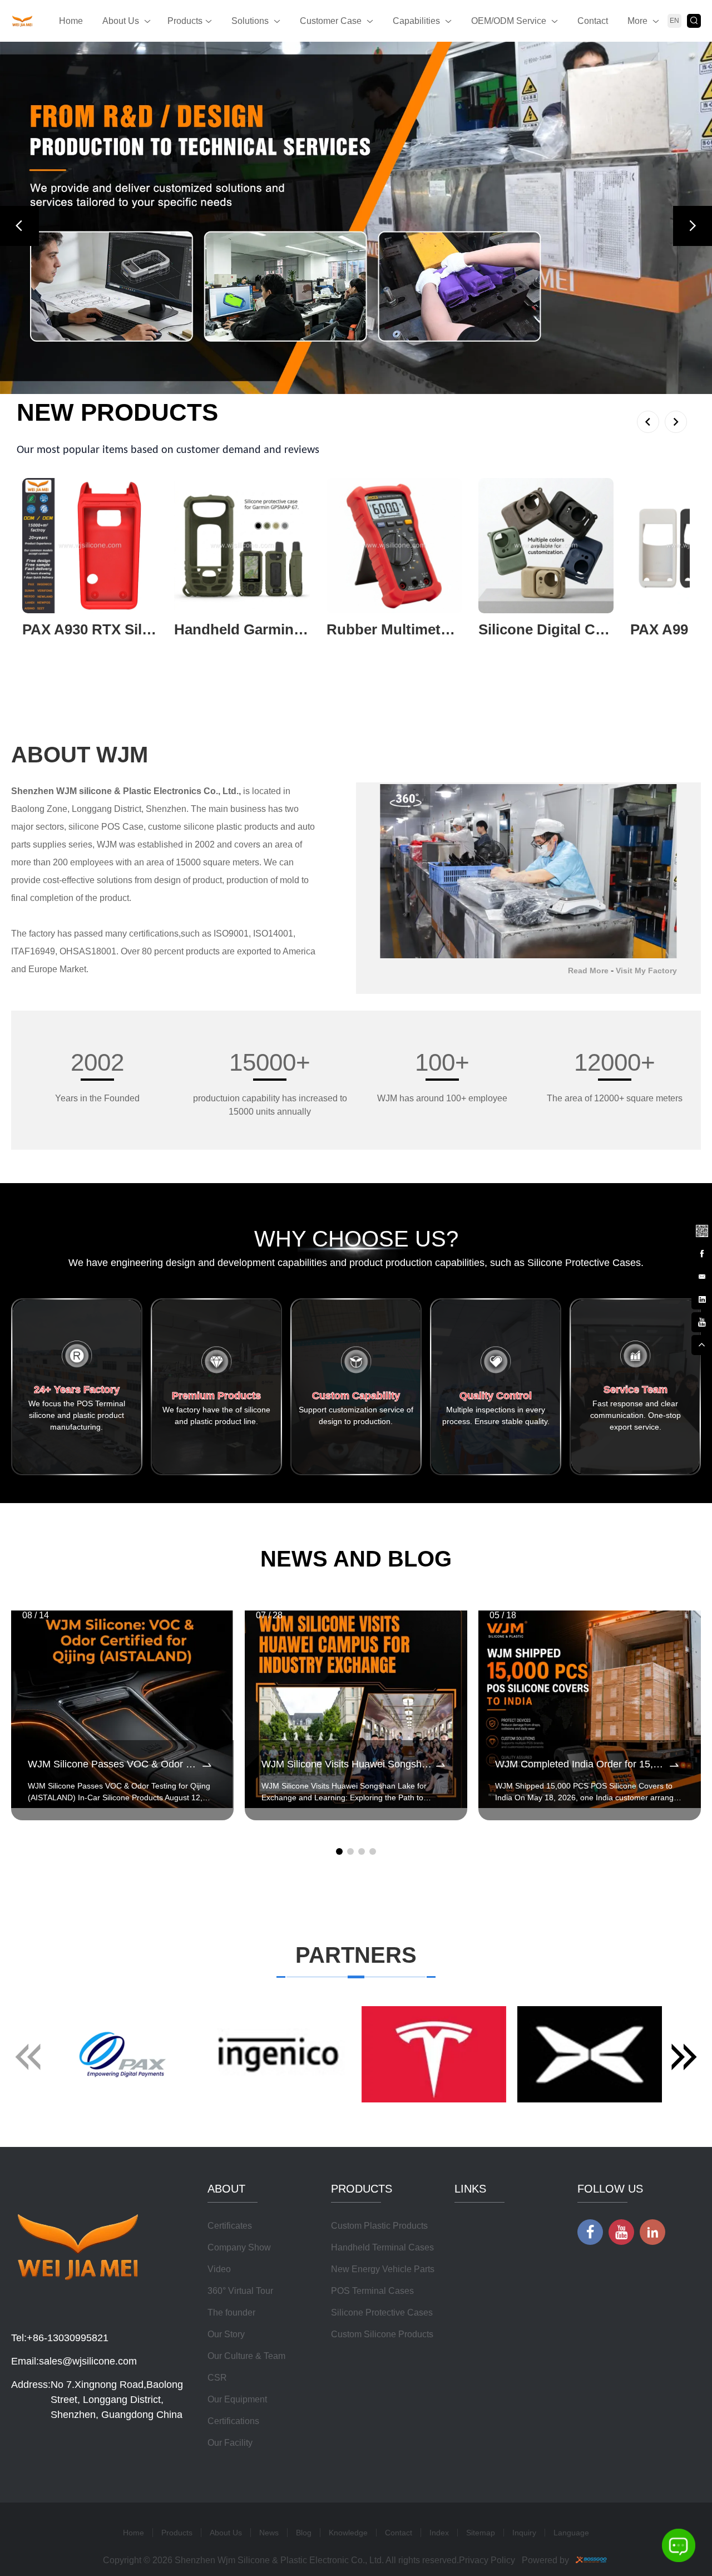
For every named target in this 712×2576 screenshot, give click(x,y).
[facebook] (701, 1253)
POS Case (122, 1187)
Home (71, 21)
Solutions (250, 21)
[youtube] (701, 1321)
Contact (593, 21)
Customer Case (331, 21)
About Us (121, 21)
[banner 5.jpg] (356, 398)
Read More (588, 1331)
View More (43, 1008)
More (637, 21)
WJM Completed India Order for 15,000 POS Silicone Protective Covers (581, 2124)
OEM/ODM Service (509, 21)
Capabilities (416, 21)
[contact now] (701, 1275)
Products (185, 21)
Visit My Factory (646, 1331)
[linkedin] (701, 1298)
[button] (19, 406)
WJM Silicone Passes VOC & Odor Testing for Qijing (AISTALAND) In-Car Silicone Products (114, 2124)
